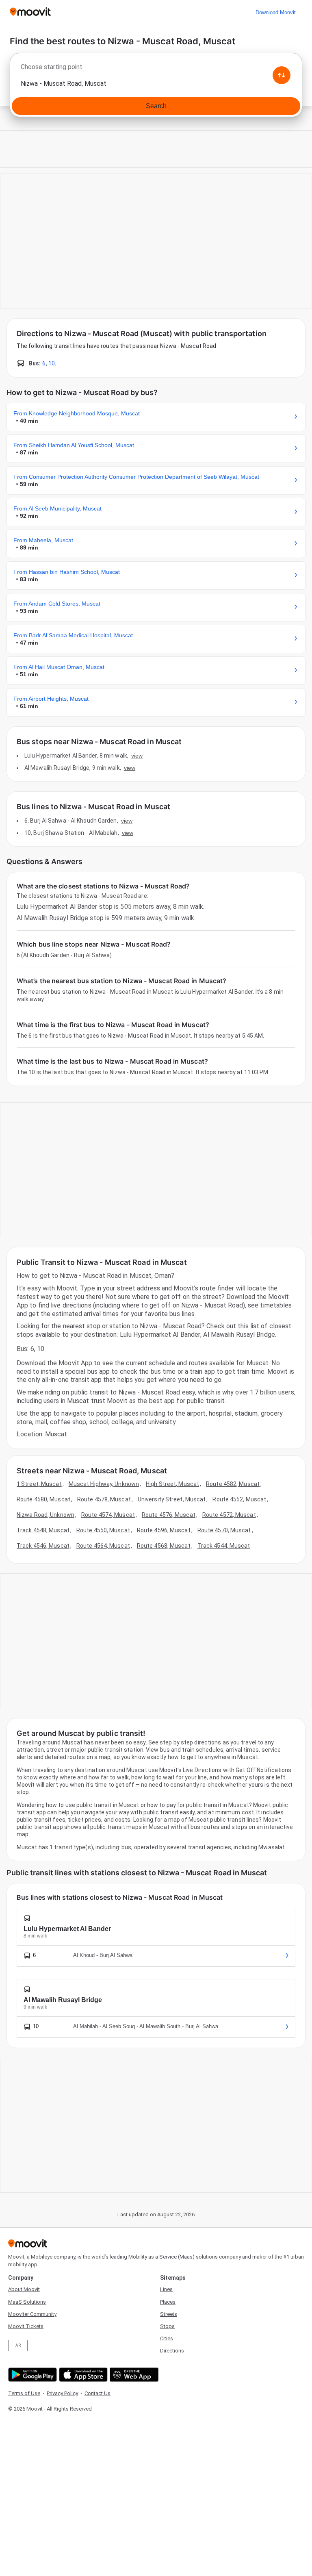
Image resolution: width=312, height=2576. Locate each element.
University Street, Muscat (172, 1499)
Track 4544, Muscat (224, 1546)
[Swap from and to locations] (282, 75)
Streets (169, 2314)
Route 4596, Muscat (164, 1530)
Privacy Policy (62, 2393)
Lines (166, 2289)
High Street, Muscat (172, 1484)
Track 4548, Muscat (43, 1530)
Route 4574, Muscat (108, 1515)
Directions (172, 2351)
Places (168, 2302)
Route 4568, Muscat (164, 1546)
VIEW (137, 756)
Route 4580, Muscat (43, 1499)
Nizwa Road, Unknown (45, 1515)
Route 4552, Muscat (239, 1499)
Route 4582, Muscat (233, 1484)
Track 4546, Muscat (43, 1546)
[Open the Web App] (133, 2375)
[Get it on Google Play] (31, 2375)
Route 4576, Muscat (169, 1515)
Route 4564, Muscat (103, 1546)
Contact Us (97, 2393)
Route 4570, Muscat (224, 1530)
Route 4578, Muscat (104, 1499)
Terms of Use (24, 2393)
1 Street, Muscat (39, 1484)
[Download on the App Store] (82, 2375)
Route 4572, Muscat (229, 1515)
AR (18, 2345)
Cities (167, 2338)
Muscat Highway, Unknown (104, 1484)
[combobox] (156, 69)
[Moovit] (30, 12)
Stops (167, 2326)
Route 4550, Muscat (103, 1530)
